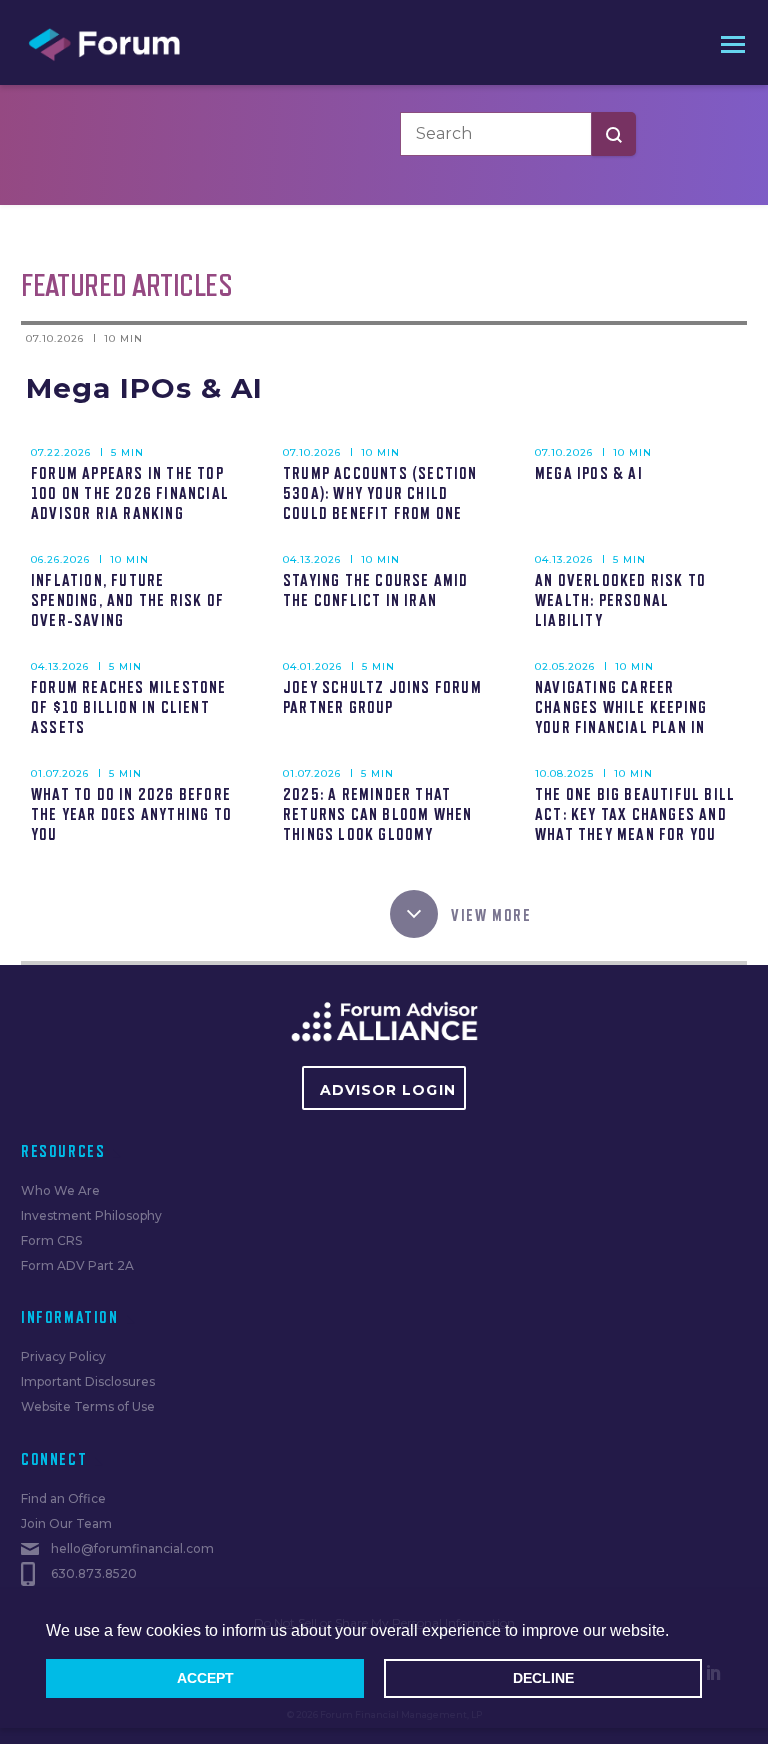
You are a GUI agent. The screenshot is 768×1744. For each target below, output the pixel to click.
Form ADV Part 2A (77, 1265)
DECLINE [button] (543, 1678)
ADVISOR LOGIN (388, 1090)
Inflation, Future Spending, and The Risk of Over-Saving (127, 601)
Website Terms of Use (88, 1406)
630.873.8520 (94, 1573)
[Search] (614, 134)
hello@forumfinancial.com (132, 1548)
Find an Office (63, 1498)
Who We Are (60, 1190)
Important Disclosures (88, 1381)
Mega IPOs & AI (144, 388)
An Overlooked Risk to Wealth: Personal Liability (620, 601)
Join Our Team (66, 1523)
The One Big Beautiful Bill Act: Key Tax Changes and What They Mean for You (635, 815)
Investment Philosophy (91, 1215)
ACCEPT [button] (205, 1678)
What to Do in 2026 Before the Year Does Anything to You (131, 815)
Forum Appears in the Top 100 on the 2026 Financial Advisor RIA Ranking (130, 494)
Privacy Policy (63, 1356)
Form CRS (51, 1240)
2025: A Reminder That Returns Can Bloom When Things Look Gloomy (377, 815)
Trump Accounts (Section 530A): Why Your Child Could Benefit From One (380, 494)
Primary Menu (728, 43)
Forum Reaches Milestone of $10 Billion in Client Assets (129, 708)
